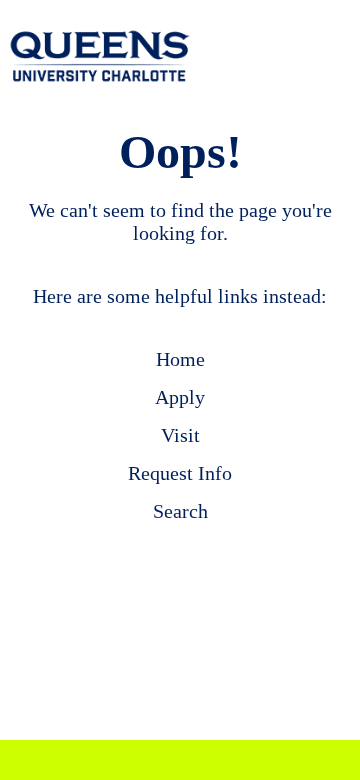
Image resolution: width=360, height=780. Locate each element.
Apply (180, 397)
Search (180, 511)
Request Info (180, 473)
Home (180, 359)
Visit (180, 435)
